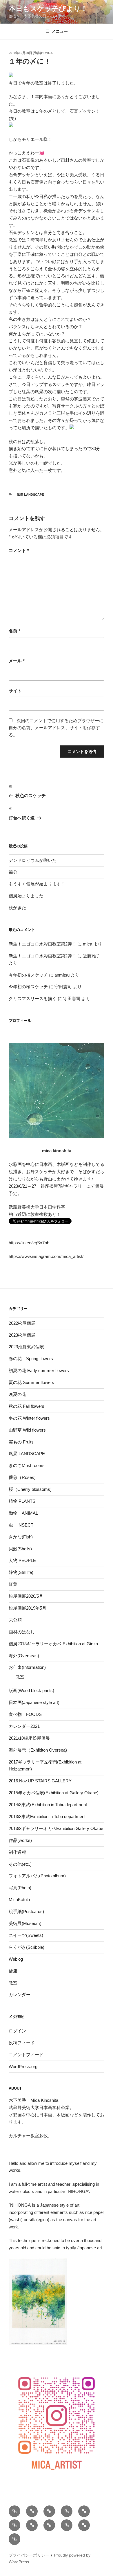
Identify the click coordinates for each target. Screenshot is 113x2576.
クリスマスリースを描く (33, 998)
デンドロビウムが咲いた (33, 860)
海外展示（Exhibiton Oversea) (38, 1750)
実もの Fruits (21, 1442)
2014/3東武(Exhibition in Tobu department (48, 1805)
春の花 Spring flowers (31, 1359)
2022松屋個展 (22, 1323)
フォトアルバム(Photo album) (37, 1876)
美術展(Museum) (25, 1923)
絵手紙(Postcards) (26, 1911)
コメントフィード (26, 2055)
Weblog (16, 1959)
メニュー (60, 31)
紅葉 (13, 1584)
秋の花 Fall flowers (27, 1406)
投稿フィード (22, 2043)
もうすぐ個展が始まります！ (37, 884)
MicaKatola (19, 1900)
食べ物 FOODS (25, 1714)
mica (49, 53)
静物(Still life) (21, 1572)
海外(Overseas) (24, 1656)
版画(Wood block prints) (31, 1690)
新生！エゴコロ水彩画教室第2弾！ (42, 944)
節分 (13, 872)
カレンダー (20, 1995)
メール (17, 661)
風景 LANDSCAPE (30, 495)
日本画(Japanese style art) (34, 1702)
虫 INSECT (21, 1525)
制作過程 (17, 1852)
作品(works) (20, 1840)
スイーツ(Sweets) (26, 1935)
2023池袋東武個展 (26, 1347)
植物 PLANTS (22, 1501)
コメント (19, 550)
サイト (15, 691)
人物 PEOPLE (22, 1560)
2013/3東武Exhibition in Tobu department (47, 1816)
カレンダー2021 (24, 1726)
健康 (13, 1971)
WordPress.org (23, 2067)
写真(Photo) (20, 1888)
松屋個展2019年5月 (28, 1608)
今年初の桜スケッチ (28, 975)
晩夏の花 (17, 1394)
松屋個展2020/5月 (26, 1596)
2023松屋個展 (22, 1335)
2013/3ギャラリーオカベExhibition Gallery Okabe (56, 1828)
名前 (14, 631)
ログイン (17, 2031)
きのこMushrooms (27, 1465)
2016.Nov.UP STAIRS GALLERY (40, 1781)
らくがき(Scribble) (27, 1947)
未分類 (15, 1620)
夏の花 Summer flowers (31, 1382)
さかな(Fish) (21, 1537)
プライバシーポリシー (29, 2555)
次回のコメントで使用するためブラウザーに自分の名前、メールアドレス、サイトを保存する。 (56, 728)
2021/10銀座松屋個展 (29, 1738)
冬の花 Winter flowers (29, 1418)
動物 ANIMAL (23, 1513)
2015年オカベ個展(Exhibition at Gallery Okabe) (54, 1793)
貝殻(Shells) (20, 1549)
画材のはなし (22, 1632)
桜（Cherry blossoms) (30, 1489)
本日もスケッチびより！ (48, 9)
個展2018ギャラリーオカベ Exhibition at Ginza (53, 1644)
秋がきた (17, 908)
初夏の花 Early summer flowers (39, 1370)
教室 (20, 1677)
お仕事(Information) (27, 1667)
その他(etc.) (20, 1864)
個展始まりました (26, 896)
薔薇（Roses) (22, 1477)
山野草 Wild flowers (27, 1430)
